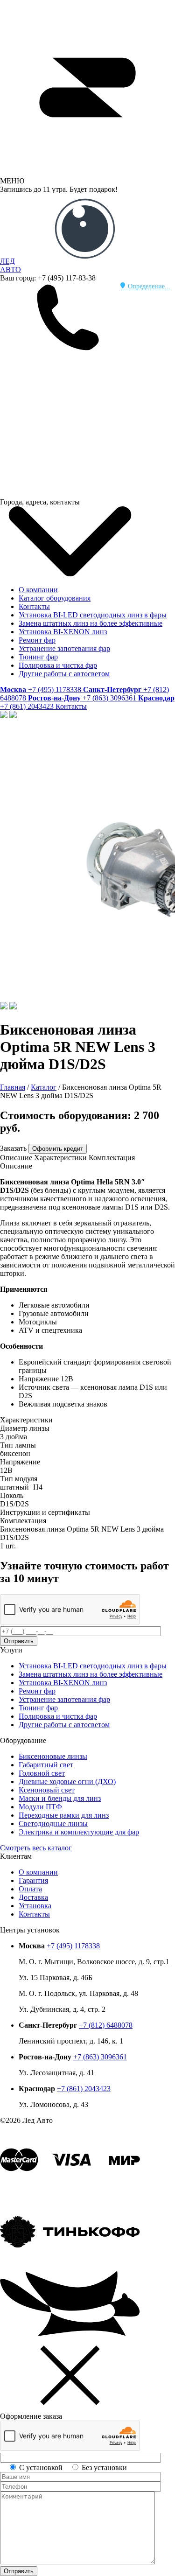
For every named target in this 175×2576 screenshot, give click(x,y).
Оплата (30, 1889)
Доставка (33, 1897)
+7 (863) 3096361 (100, 2057)
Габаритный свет (46, 1765)
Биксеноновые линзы (53, 1756)
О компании (38, 590)
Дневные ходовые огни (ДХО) (67, 1781)
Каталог (44, 1087)
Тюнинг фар (38, 657)
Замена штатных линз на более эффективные (91, 623)
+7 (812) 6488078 (106, 2025)
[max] (70, 493)
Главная (13, 1087)
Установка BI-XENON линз (63, 632)
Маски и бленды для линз (60, 1798)
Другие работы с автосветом (64, 674)
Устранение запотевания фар (64, 648)
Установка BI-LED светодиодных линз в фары (93, 615)
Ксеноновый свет (47, 1790)
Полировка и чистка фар (58, 665)
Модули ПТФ (40, 1807)
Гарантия (33, 1880)
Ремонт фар (37, 640)
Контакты (34, 606)
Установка (35, 1906)
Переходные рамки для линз (64, 1815)
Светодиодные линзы (53, 1823)
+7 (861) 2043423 (84, 2089)
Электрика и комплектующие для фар (79, 1832)
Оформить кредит (58, 1149)
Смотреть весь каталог (36, 1848)
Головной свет (42, 1773)
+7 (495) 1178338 (73, 1946)
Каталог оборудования (55, 598)
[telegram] (70, 422)
